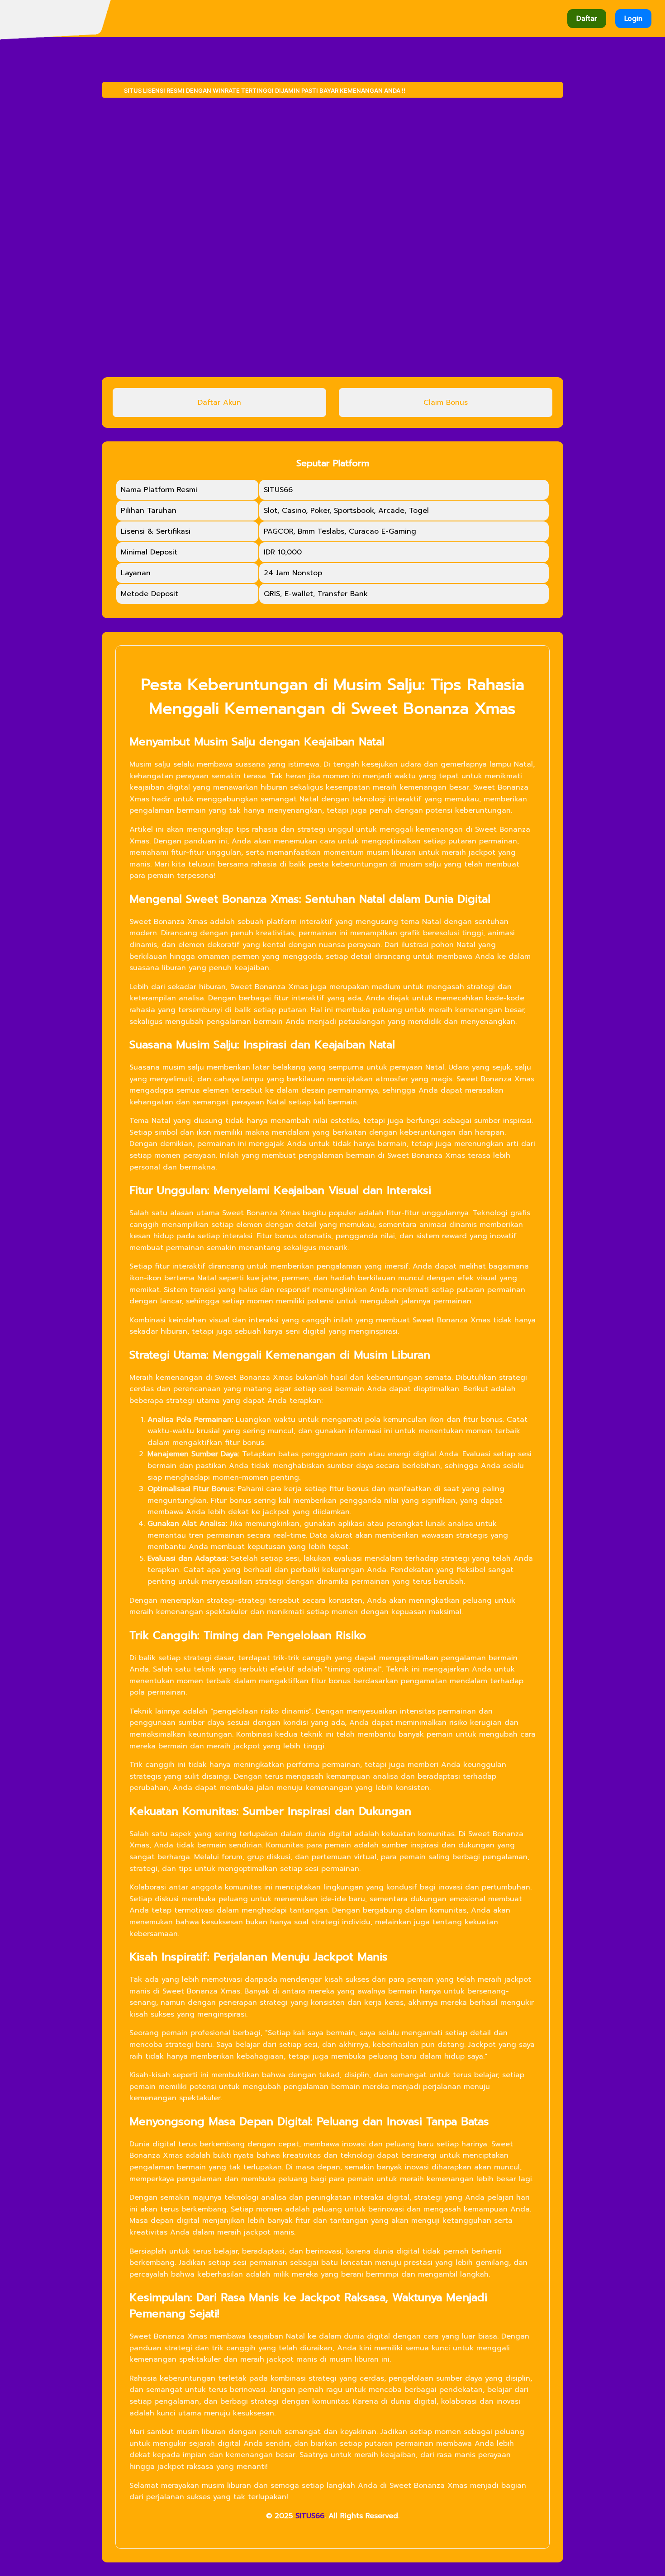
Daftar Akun (219, 402)
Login (633, 19)
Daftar (587, 19)
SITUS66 (310, 2516)
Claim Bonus (446, 402)
